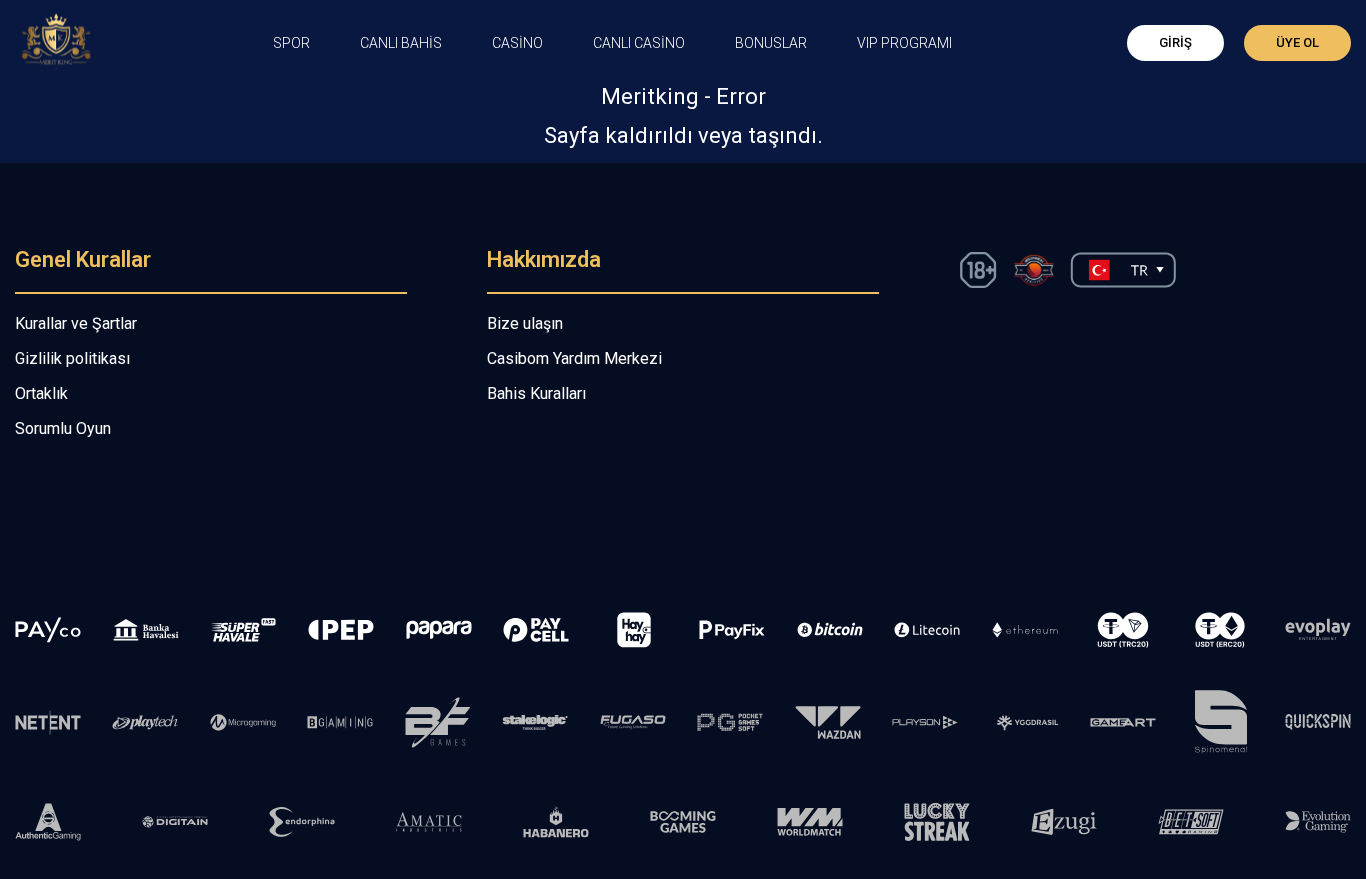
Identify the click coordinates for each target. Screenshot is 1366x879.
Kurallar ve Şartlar (76, 323)
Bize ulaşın (525, 323)
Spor (291, 43)
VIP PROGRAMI (904, 43)
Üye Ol (1297, 42)
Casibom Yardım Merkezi (574, 358)
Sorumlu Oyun (63, 428)
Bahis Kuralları (536, 393)
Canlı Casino (639, 43)
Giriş (1175, 42)
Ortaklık (41, 393)
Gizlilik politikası (72, 358)
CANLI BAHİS (401, 43)
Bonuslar (771, 43)
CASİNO (517, 43)
